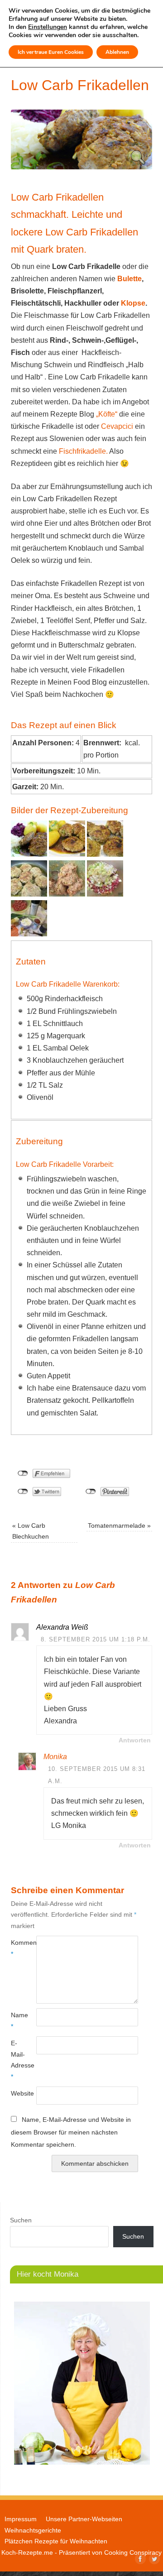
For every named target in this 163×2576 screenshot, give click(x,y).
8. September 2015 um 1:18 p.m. (96, 1639)
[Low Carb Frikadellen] (81, 167)
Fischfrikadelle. (84, 451)
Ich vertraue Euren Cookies (51, 52)
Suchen (21, 2220)
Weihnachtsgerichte (33, 2530)
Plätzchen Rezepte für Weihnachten (56, 2541)
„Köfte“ (107, 414)
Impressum (21, 2519)
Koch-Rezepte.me (27, 2552)
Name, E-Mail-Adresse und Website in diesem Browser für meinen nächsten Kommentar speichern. (71, 2132)
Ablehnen (117, 52)
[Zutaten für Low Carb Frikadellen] (29, 934)
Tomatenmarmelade (119, 1525)
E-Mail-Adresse (17, 2060)
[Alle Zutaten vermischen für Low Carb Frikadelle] (105, 894)
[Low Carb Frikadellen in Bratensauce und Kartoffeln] (67, 854)
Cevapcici (116, 426)
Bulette (129, 279)
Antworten (135, 1740)
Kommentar (17, 1948)
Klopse (133, 303)
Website (17, 2093)
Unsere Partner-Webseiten (84, 2519)
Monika (55, 1757)
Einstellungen (48, 27)
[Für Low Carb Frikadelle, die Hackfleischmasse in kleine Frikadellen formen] (67, 894)
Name (17, 2020)
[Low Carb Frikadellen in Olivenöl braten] (29, 894)
